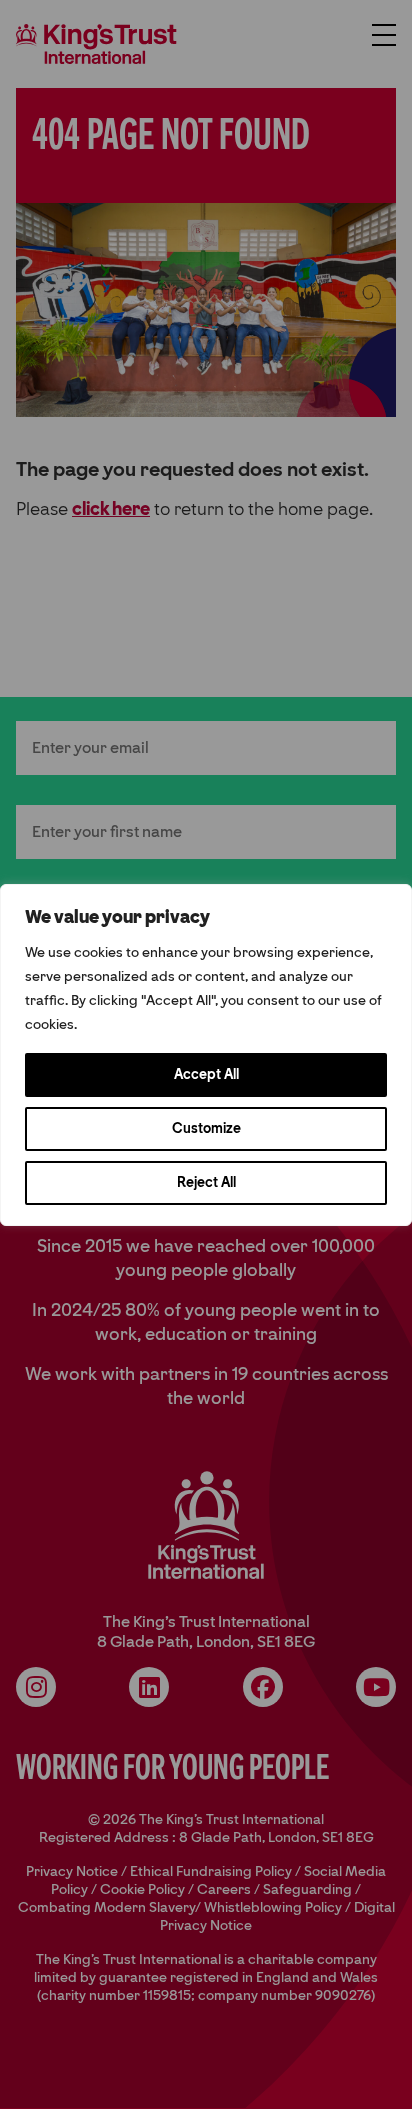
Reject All (206, 1182)
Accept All (206, 1074)
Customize (206, 1128)
